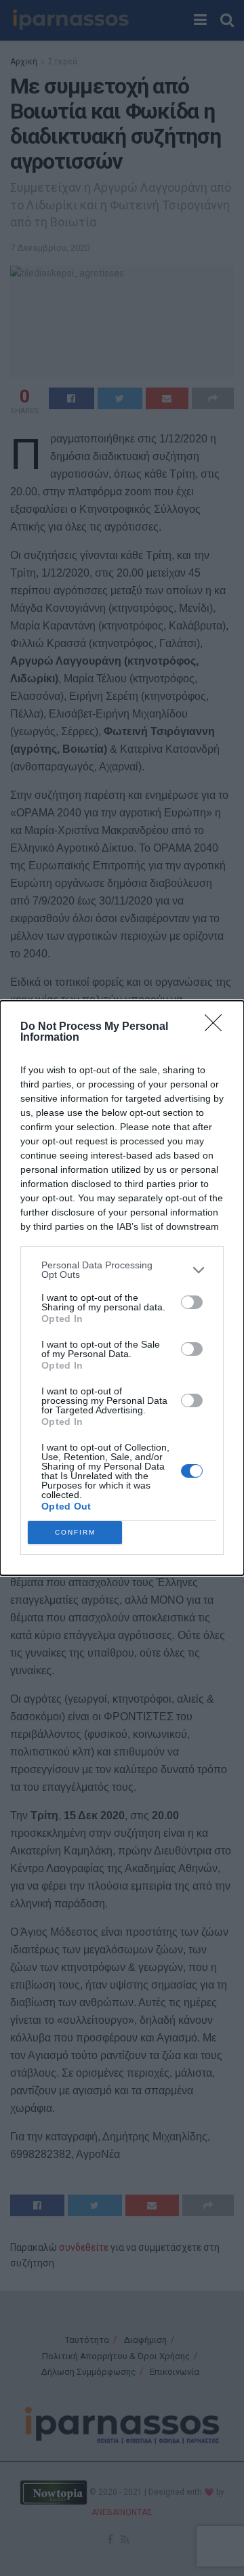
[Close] (218, 1027)
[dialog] (122, 1288)
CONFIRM (75, 1532)
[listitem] (122, 1270)
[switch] (192, 1302)
